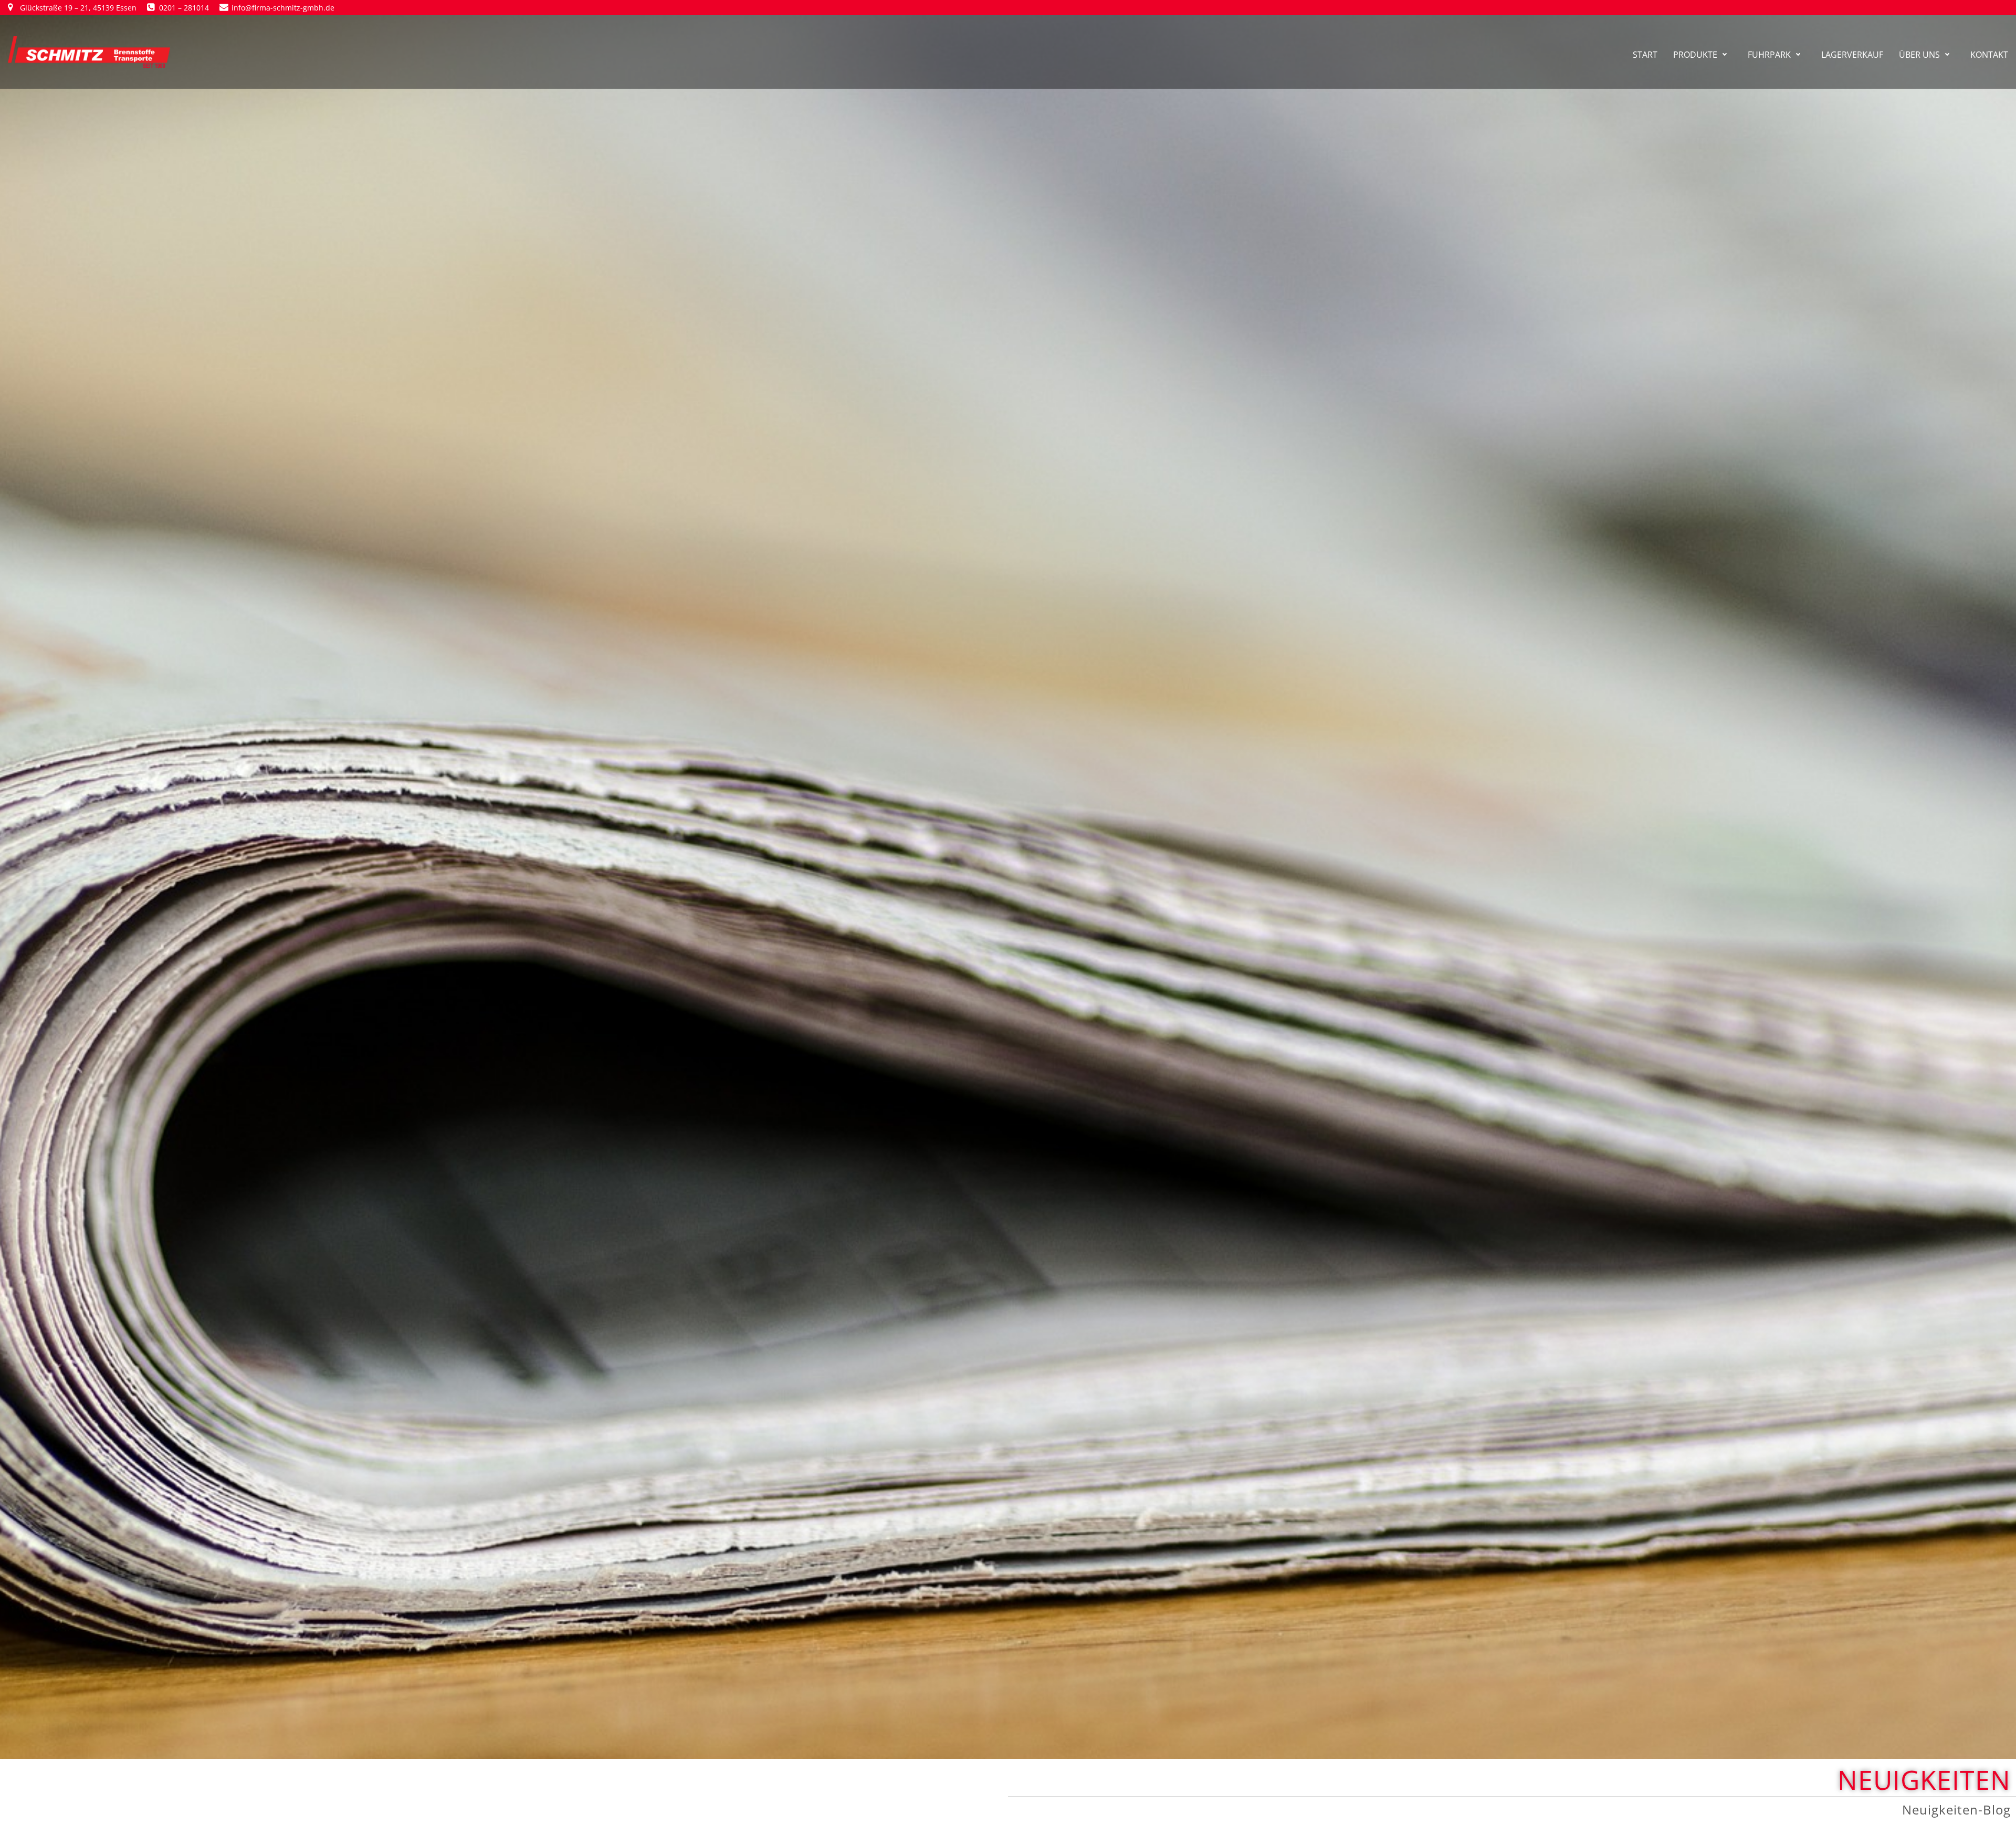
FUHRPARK (1769, 55)
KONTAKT (1989, 55)
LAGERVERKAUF (1852, 55)
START (1645, 55)
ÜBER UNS (1919, 55)
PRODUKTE (1695, 55)
